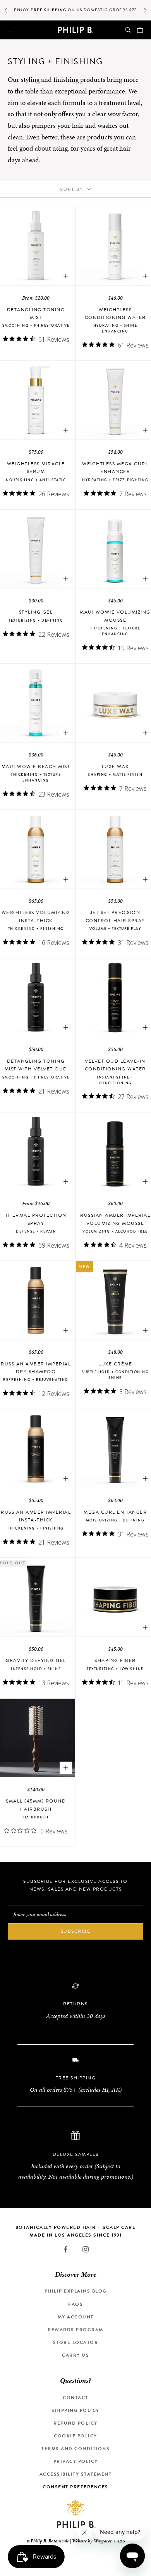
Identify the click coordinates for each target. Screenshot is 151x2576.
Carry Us (75, 2355)
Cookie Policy (75, 2436)
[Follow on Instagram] (86, 2249)
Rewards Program (75, 2330)
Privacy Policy (76, 2461)
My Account (76, 2317)
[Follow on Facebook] (65, 2249)
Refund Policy (75, 2423)
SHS (121, 2541)
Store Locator (76, 2342)
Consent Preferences (75, 2487)
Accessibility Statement (76, 2474)
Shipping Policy (75, 2410)
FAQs (75, 2304)
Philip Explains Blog (76, 2291)
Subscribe (76, 1931)
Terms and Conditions (75, 2449)
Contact (75, 2398)
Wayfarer (103, 2541)
